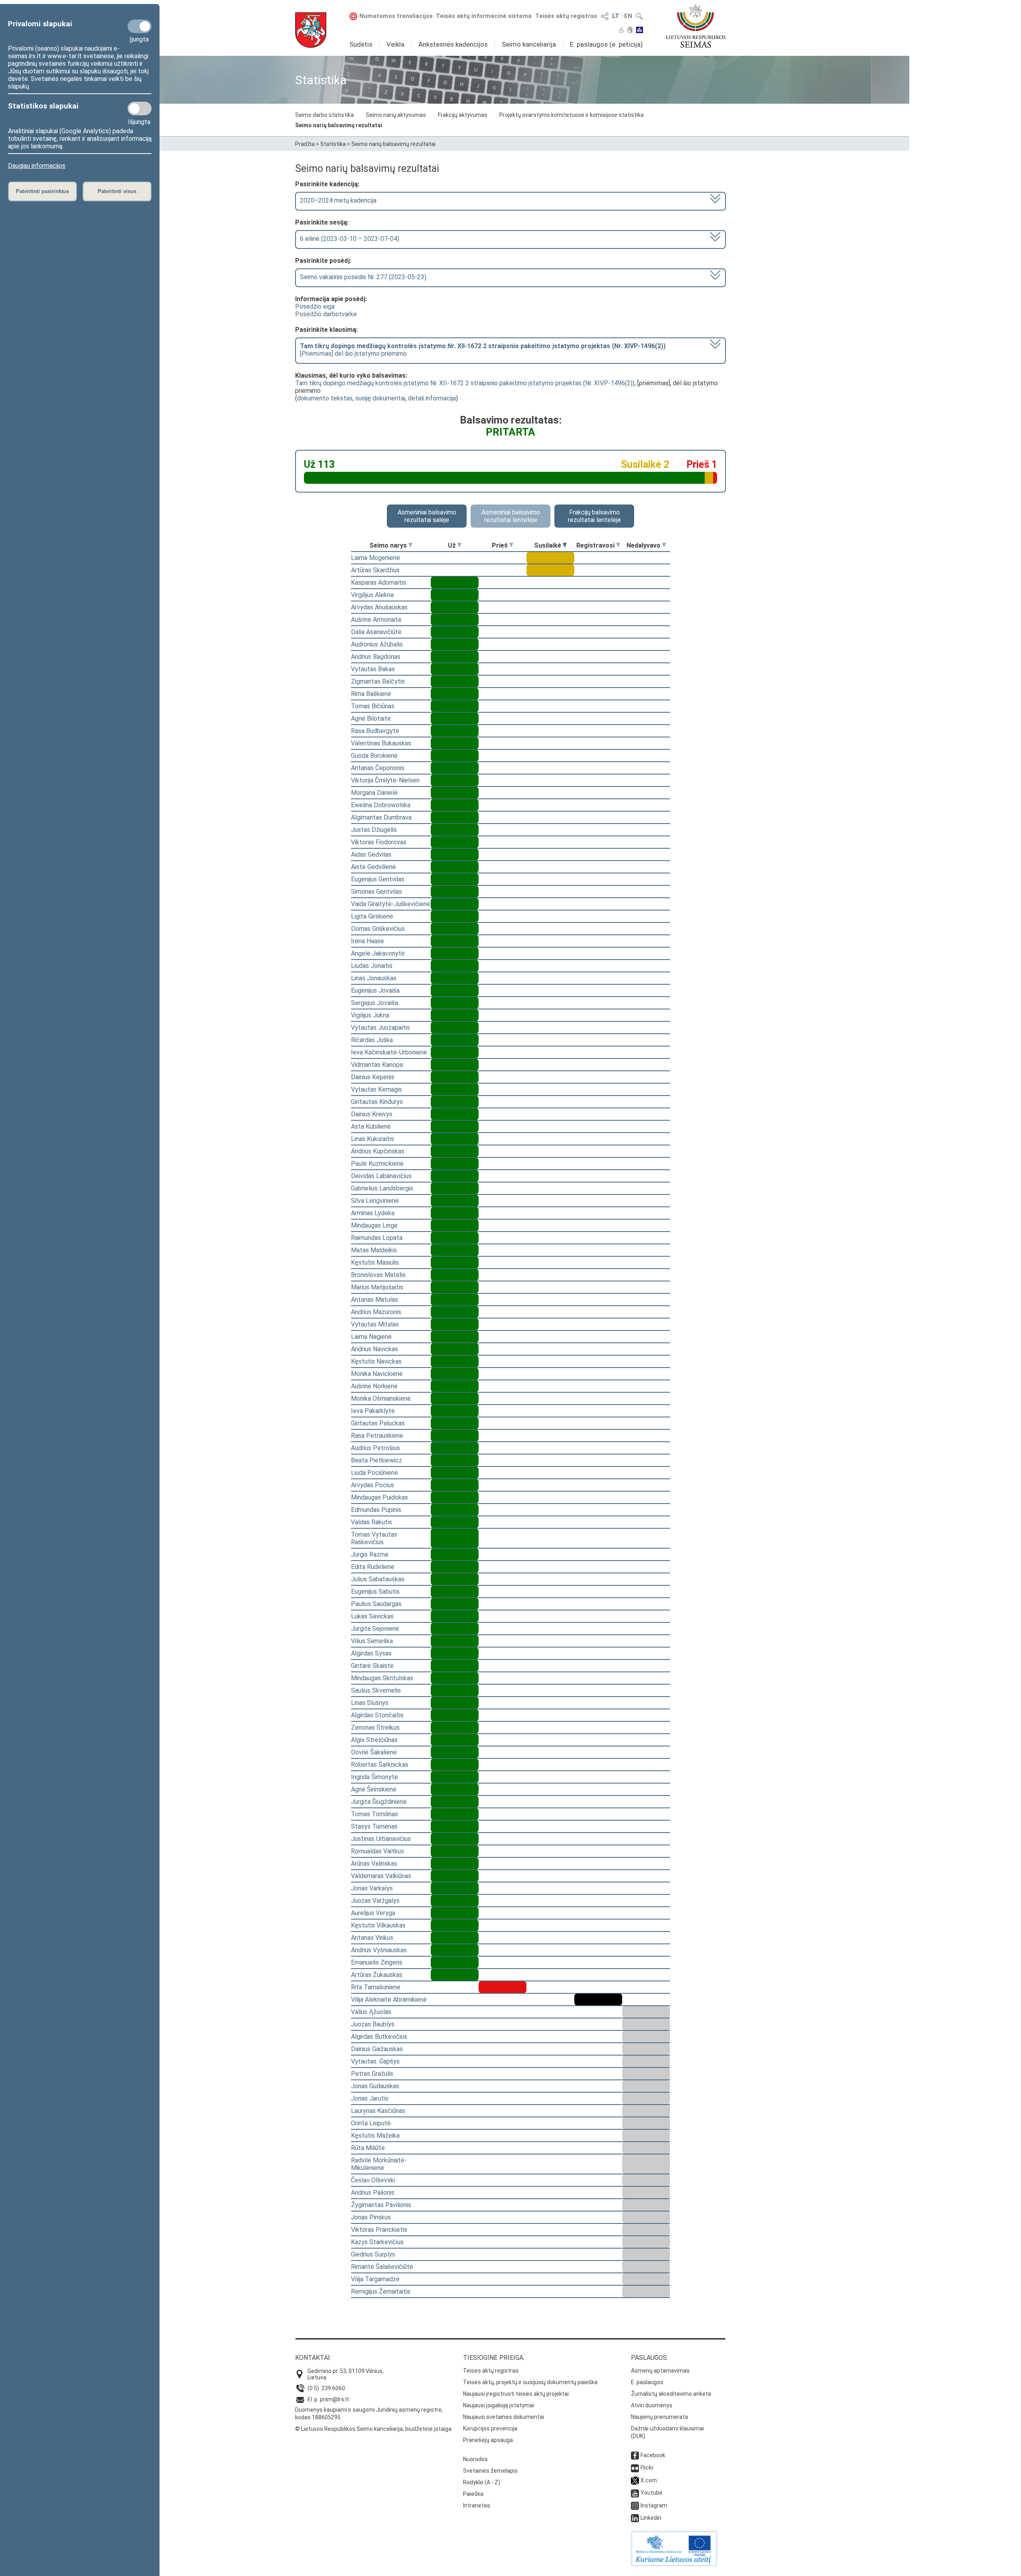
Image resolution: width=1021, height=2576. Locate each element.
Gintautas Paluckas (378, 1423)
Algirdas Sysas (371, 1653)
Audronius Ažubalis (377, 644)
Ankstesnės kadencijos (453, 44)
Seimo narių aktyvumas (396, 115)
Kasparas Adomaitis (378, 582)
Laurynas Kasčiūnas (378, 2111)
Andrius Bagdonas (376, 657)
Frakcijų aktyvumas (463, 115)
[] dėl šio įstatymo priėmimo (483, 350)
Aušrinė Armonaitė (376, 620)
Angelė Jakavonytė (378, 953)
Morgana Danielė (374, 793)
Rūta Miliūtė (368, 2148)
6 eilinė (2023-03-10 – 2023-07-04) (350, 239)
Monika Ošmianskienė (381, 1398)
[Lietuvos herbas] (311, 30)
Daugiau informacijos (37, 166)
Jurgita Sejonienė (375, 1629)
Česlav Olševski (373, 2180)
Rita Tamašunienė (376, 1987)
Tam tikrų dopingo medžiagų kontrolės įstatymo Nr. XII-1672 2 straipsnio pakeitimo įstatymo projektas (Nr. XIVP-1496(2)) (465, 383)
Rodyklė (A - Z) (482, 2482)
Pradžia (305, 144)
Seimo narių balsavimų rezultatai (339, 125)
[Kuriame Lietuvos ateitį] (674, 2564)
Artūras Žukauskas (377, 1975)
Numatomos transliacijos (396, 16)
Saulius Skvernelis (376, 1690)
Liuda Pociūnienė (374, 1473)
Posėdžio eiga (315, 306)
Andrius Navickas (374, 1349)
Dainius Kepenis (373, 1077)
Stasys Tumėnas (374, 1826)
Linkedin (651, 2518)
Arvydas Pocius (373, 1485)
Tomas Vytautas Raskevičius (374, 1538)
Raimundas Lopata (377, 1238)
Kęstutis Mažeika (375, 2135)
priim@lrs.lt (334, 2399)
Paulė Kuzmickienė (377, 1164)
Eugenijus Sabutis (375, 1592)
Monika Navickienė (377, 1374)
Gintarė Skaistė (372, 1666)
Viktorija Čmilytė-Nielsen (385, 780)
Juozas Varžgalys (375, 1901)
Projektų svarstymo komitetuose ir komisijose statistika (572, 115)
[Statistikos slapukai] (140, 108)
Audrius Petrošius (375, 1448)
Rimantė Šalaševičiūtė (382, 2267)
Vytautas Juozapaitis (380, 1028)
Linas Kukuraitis (373, 1139)
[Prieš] (511, 545)
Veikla (395, 44)
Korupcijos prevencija (490, 2428)
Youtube (651, 2493)
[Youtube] (635, 2493)
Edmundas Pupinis (376, 1510)
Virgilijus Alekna (372, 595)
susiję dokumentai (380, 398)
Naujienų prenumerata (659, 2417)
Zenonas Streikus (375, 1728)
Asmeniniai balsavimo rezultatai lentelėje (511, 516)
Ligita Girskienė (372, 916)
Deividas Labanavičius (381, 1176)
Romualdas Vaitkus (377, 1851)
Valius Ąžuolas (371, 2012)
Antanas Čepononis (378, 768)
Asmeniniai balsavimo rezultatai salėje (427, 516)
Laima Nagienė (371, 1337)
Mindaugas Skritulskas (382, 1678)
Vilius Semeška (372, 1641)
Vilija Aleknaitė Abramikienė (389, 2000)
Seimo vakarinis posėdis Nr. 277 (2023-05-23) (363, 277)
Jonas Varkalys (372, 1888)
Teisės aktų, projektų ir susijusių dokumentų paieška (530, 2382)
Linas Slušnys (370, 1703)
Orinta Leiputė (371, 2123)
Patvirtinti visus (117, 191)
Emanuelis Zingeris (377, 1962)
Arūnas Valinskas (374, 1864)
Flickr (647, 2468)
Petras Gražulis (372, 2074)
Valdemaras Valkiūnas (381, 1876)
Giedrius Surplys (373, 2254)
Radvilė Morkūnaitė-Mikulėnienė (379, 2164)
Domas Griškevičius (378, 929)
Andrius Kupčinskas (378, 1151)
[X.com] (635, 2480)
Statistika (333, 144)
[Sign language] (630, 31)
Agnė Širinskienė (374, 1789)
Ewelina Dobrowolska (381, 805)
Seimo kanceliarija (529, 44)
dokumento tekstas (325, 398)
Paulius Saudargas (376, 1604)
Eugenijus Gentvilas (378, 879)
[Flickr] (635, 2468)
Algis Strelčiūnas (374, 1740)
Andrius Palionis (373, 2193)
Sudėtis (361, 44)
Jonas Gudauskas (375, 2086)
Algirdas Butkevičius (379, 2037)
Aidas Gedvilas (371, 854)
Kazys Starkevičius (377, 2242)
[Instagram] (635, 2505)
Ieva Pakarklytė (373, 1411)
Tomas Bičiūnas (373, 706)
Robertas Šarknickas (380, 1765)
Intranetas (477, 2505)
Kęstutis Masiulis (375, 1262)
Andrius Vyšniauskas (379, 1950)
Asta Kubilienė (371, 1126)
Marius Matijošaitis (377, 1287)
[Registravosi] (618, 545)
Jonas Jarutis (370, 2098)
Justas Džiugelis (374, 830)
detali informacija (432, 398)
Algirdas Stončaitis (377, 1715)
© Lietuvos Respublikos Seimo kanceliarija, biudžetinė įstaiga (373, 2429)
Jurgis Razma (370, 1554)
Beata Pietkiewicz (376, 1460)
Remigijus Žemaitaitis (381, 2291)
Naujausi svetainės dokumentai (504, 2417)
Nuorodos (475, 2459)
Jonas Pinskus (371, 2217)
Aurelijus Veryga (373, 1913)
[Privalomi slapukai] (140, 26)
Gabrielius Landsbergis (382, 1188)
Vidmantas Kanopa (377, 1065)
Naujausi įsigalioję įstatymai (499, 2405)
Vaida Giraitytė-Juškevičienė (391, 904)
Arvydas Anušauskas (379, 607)
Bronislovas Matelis (378, 1275)
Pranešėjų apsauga (488, 2440)
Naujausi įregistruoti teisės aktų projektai (516, 2394)
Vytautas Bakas (373, 669)
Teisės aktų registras (566, 16)
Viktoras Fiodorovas (379, 842)
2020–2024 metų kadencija (338, 200)
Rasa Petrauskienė (377, 1436)
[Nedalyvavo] (664, 545)
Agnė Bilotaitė (371, 718)
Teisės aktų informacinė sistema (484, 16)
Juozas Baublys (373, 2024)
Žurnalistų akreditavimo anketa (671, 2394)
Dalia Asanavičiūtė (376, 632)
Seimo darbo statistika (324, 115)
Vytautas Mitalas (375, 1324)
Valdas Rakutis (372, 1522)
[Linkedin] (635, 2518)
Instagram (654, 2505)
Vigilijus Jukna (370, 1015)
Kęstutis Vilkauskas (378, 1925)
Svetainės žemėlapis (490, 2471)
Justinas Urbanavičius (381, 1839)
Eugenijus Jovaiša (375, 990)
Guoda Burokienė (374, 756)
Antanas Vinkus (372, 1938)
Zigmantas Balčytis (378, 681)
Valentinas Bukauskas (381, 743)
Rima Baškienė (371, 694)
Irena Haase (368, 941)
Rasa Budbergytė (375, 731)
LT (616, 16)
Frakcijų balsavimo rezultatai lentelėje (594, 516)
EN (628, 16)
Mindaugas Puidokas (379, 1497)
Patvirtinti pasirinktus (42, 191)
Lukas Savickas (372, 1616)
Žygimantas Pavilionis (381, 2205)
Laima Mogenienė (375, 558)
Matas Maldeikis (374, 1250)
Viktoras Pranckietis (379, 2230)
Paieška (473, 2494)
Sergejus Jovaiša (374, 1003)
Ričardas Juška (372, 1040)
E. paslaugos (647, 2382)
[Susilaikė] (565, 545)
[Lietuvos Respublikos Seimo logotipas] (696, 26)
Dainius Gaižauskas (377, 2049)
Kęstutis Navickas (376, 1361)
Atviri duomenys (652, 2405)
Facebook (653, 2455)
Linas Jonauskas (374, 978)
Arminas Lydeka (373, 1213)
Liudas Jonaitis (372, 966)
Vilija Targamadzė (375, 2279)
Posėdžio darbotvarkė (326, 314)
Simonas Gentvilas (376, 892)
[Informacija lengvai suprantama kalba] (640, 31)
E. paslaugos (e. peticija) (606, 44)
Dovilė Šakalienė (374, 1752)
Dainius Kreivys (372, 1114)
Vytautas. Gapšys (375, 2061)
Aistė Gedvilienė (374, 867)
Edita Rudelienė (373, 1567)
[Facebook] (635, 2455)
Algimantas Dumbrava (381, 817)
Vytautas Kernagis (376, 1089)
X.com (649, 2480)
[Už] (459, 545)
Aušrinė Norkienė (374, 1386)
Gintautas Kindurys (377, 1102)
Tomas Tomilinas (374, 1814)
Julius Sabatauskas (378, 1579)
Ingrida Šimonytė (374, 1777)
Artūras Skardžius (375, 570)
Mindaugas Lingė (374, 1225)
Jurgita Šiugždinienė (379, 1802)
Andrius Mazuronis (376, 1312)
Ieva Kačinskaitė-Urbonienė (389, 1052)
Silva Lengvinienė (375, 1201)
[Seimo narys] (410, 545)
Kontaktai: (313, 2358)
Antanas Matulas (374, 1300)
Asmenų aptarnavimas (660, 2371)
